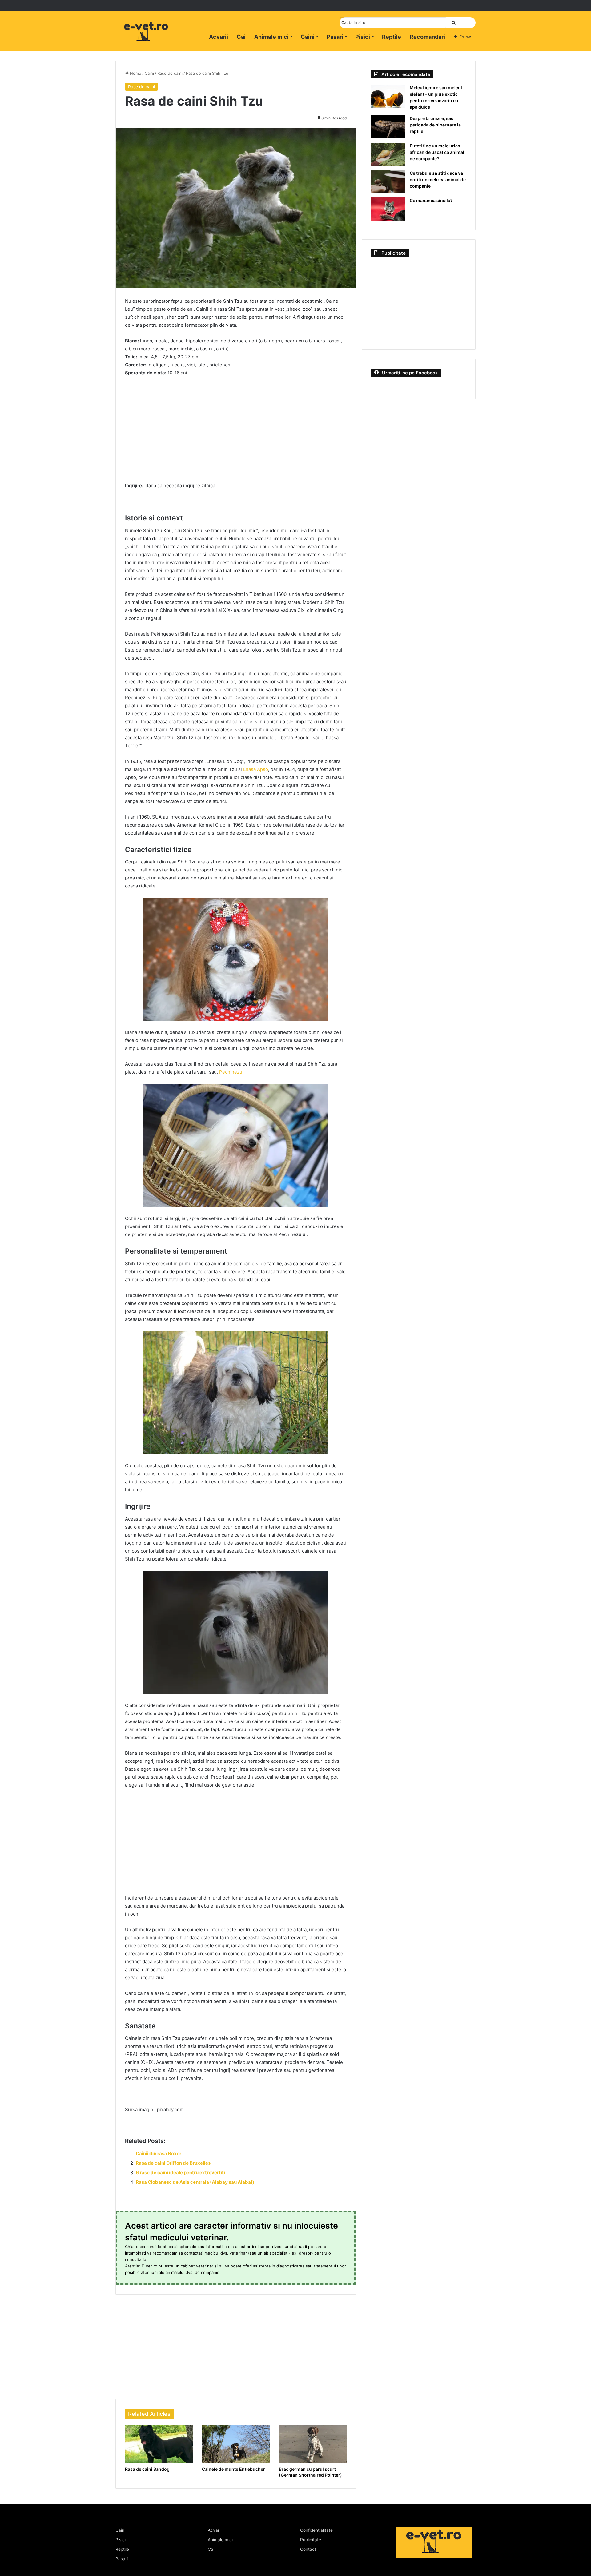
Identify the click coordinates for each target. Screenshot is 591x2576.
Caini (308, 37)
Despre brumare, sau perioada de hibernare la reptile (435, 125)
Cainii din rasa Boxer (159, 2153)
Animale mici (271, 37)
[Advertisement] (236, 428)
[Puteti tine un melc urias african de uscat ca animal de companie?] (388, 154)
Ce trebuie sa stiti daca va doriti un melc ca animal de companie (438, 179)
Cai (241, 37)
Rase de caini (170, 73)
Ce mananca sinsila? (431, 200)
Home (135, 73)
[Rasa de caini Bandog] (159, 2444)
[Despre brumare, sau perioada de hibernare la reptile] (388, 127)
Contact (308, 2549)
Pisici (363, 37)
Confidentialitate (316, 2530)
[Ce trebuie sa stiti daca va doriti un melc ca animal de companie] (388, 182)
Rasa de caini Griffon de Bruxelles (173, 2163)
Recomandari (427, 37)
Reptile (392, 37)
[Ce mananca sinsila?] (388, 209)
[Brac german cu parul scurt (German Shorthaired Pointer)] (313, 2444)
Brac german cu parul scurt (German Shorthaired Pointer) (310, 2472)
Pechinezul (231, 1072)
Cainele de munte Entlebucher (233, 2469)
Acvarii (219, 37)
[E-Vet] (146, 38)
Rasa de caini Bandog (147, 2469)
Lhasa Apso (256, 769)
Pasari (335, 37)
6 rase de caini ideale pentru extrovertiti (180, 2173)
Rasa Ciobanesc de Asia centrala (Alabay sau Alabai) (195, 2182)
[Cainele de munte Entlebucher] (236, 2444)
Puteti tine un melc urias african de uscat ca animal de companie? (437, 152)
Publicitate (311, 2540)
